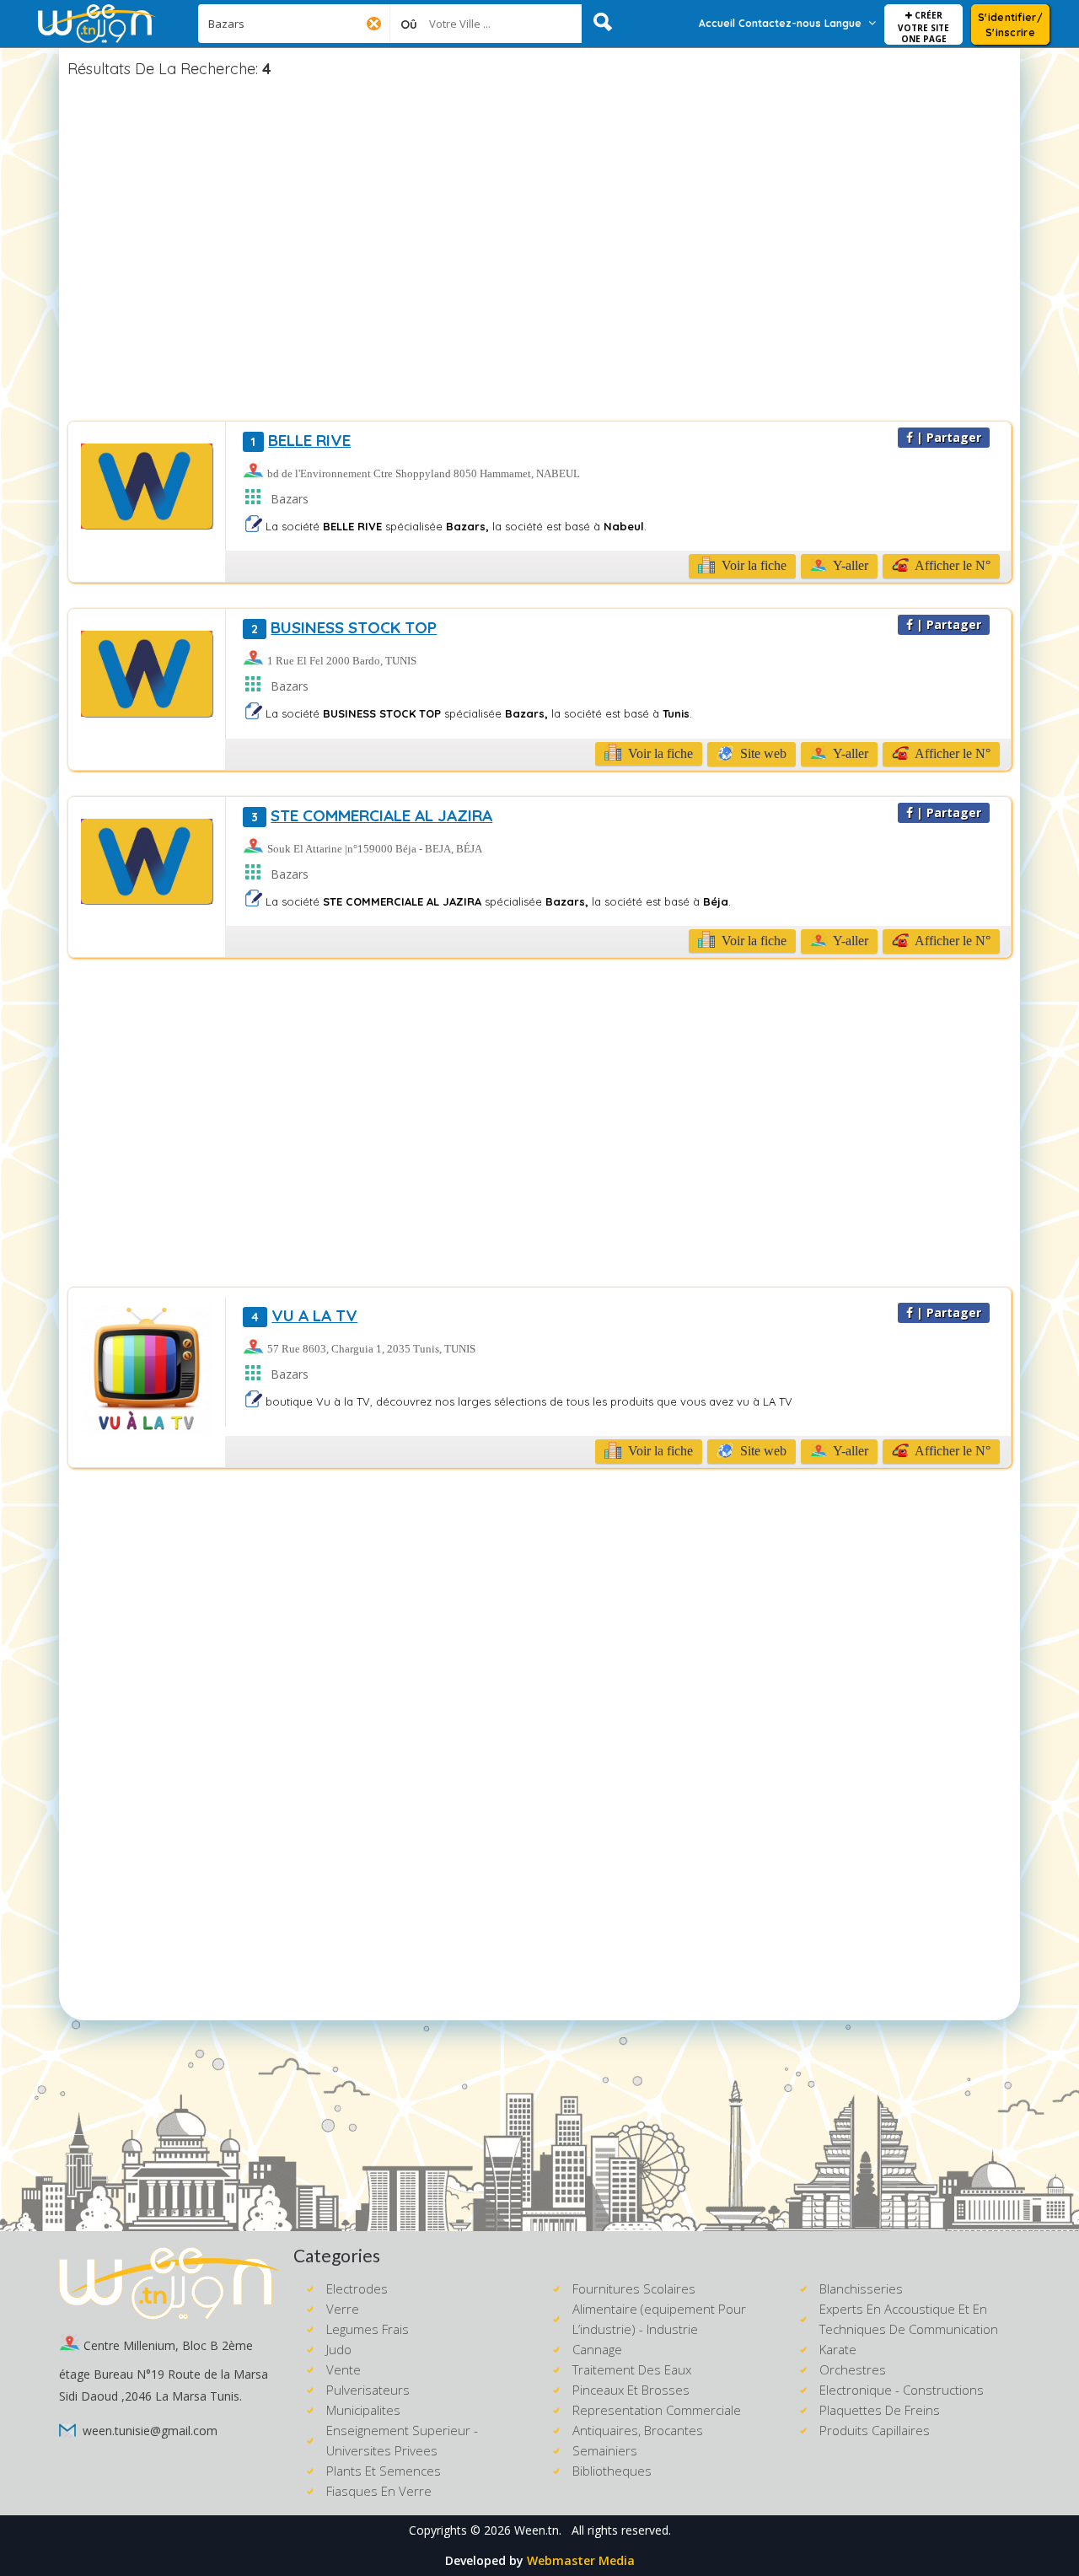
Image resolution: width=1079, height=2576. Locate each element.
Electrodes (357, 2288)
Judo (339, 2349)
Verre (343, 2309)
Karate (838, 2349)
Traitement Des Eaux (632, 2369)
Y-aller (849, 565)
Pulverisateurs (368, 2390)
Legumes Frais (368, 2329)
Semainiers (605, 2450)
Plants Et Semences (384, 2471)
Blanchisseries (861, 2288)
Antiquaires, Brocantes (638, 2430)
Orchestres (853, 2369)
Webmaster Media (581, 2560)
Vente (344, 2369)
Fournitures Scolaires (634, 2288)
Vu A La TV (304, 1315)
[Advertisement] (539, 252)
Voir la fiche (752, 565)
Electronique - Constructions (902, 2390)
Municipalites (363, 2410)
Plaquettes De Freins (880, 2410)
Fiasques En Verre (379, 2491)
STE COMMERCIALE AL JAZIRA (372, 815)
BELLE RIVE (301, 440)
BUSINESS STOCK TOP (344, 627)
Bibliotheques (612, 2471)
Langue (843, 23)
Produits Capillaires (875, 2430)
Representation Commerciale (657, 2410)
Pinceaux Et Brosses (631, 2390)
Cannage (597, 2349)
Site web (762, 753)
